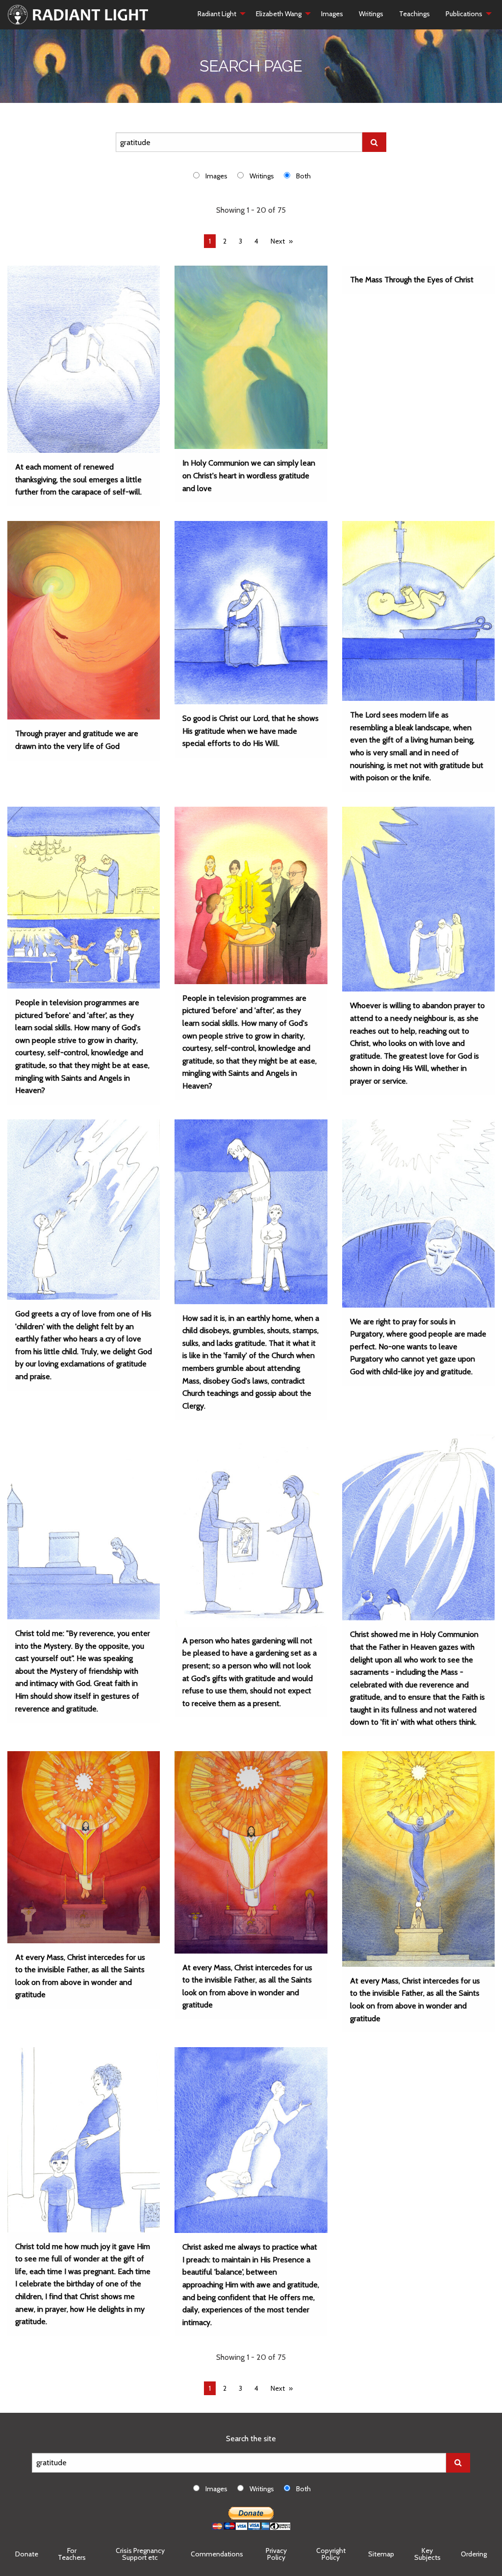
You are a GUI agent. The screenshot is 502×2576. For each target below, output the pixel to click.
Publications (464, 14)
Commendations (217, 2554)
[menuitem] (219, 14)
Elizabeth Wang (279, 14)
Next (278, 241)
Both (303, 176)
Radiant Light (217, 14)
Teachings (414, 14)
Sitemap (381, 2554)
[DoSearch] (374, 142)
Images (332, 14)
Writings (371, 14)
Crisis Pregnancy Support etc (140, 2554)
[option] (215, 176)
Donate (27, 2554)
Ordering (474, 2554)
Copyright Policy (331, 2554)
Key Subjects (427, 2554)
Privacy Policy (276, 2554)
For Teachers (72, 2554)
